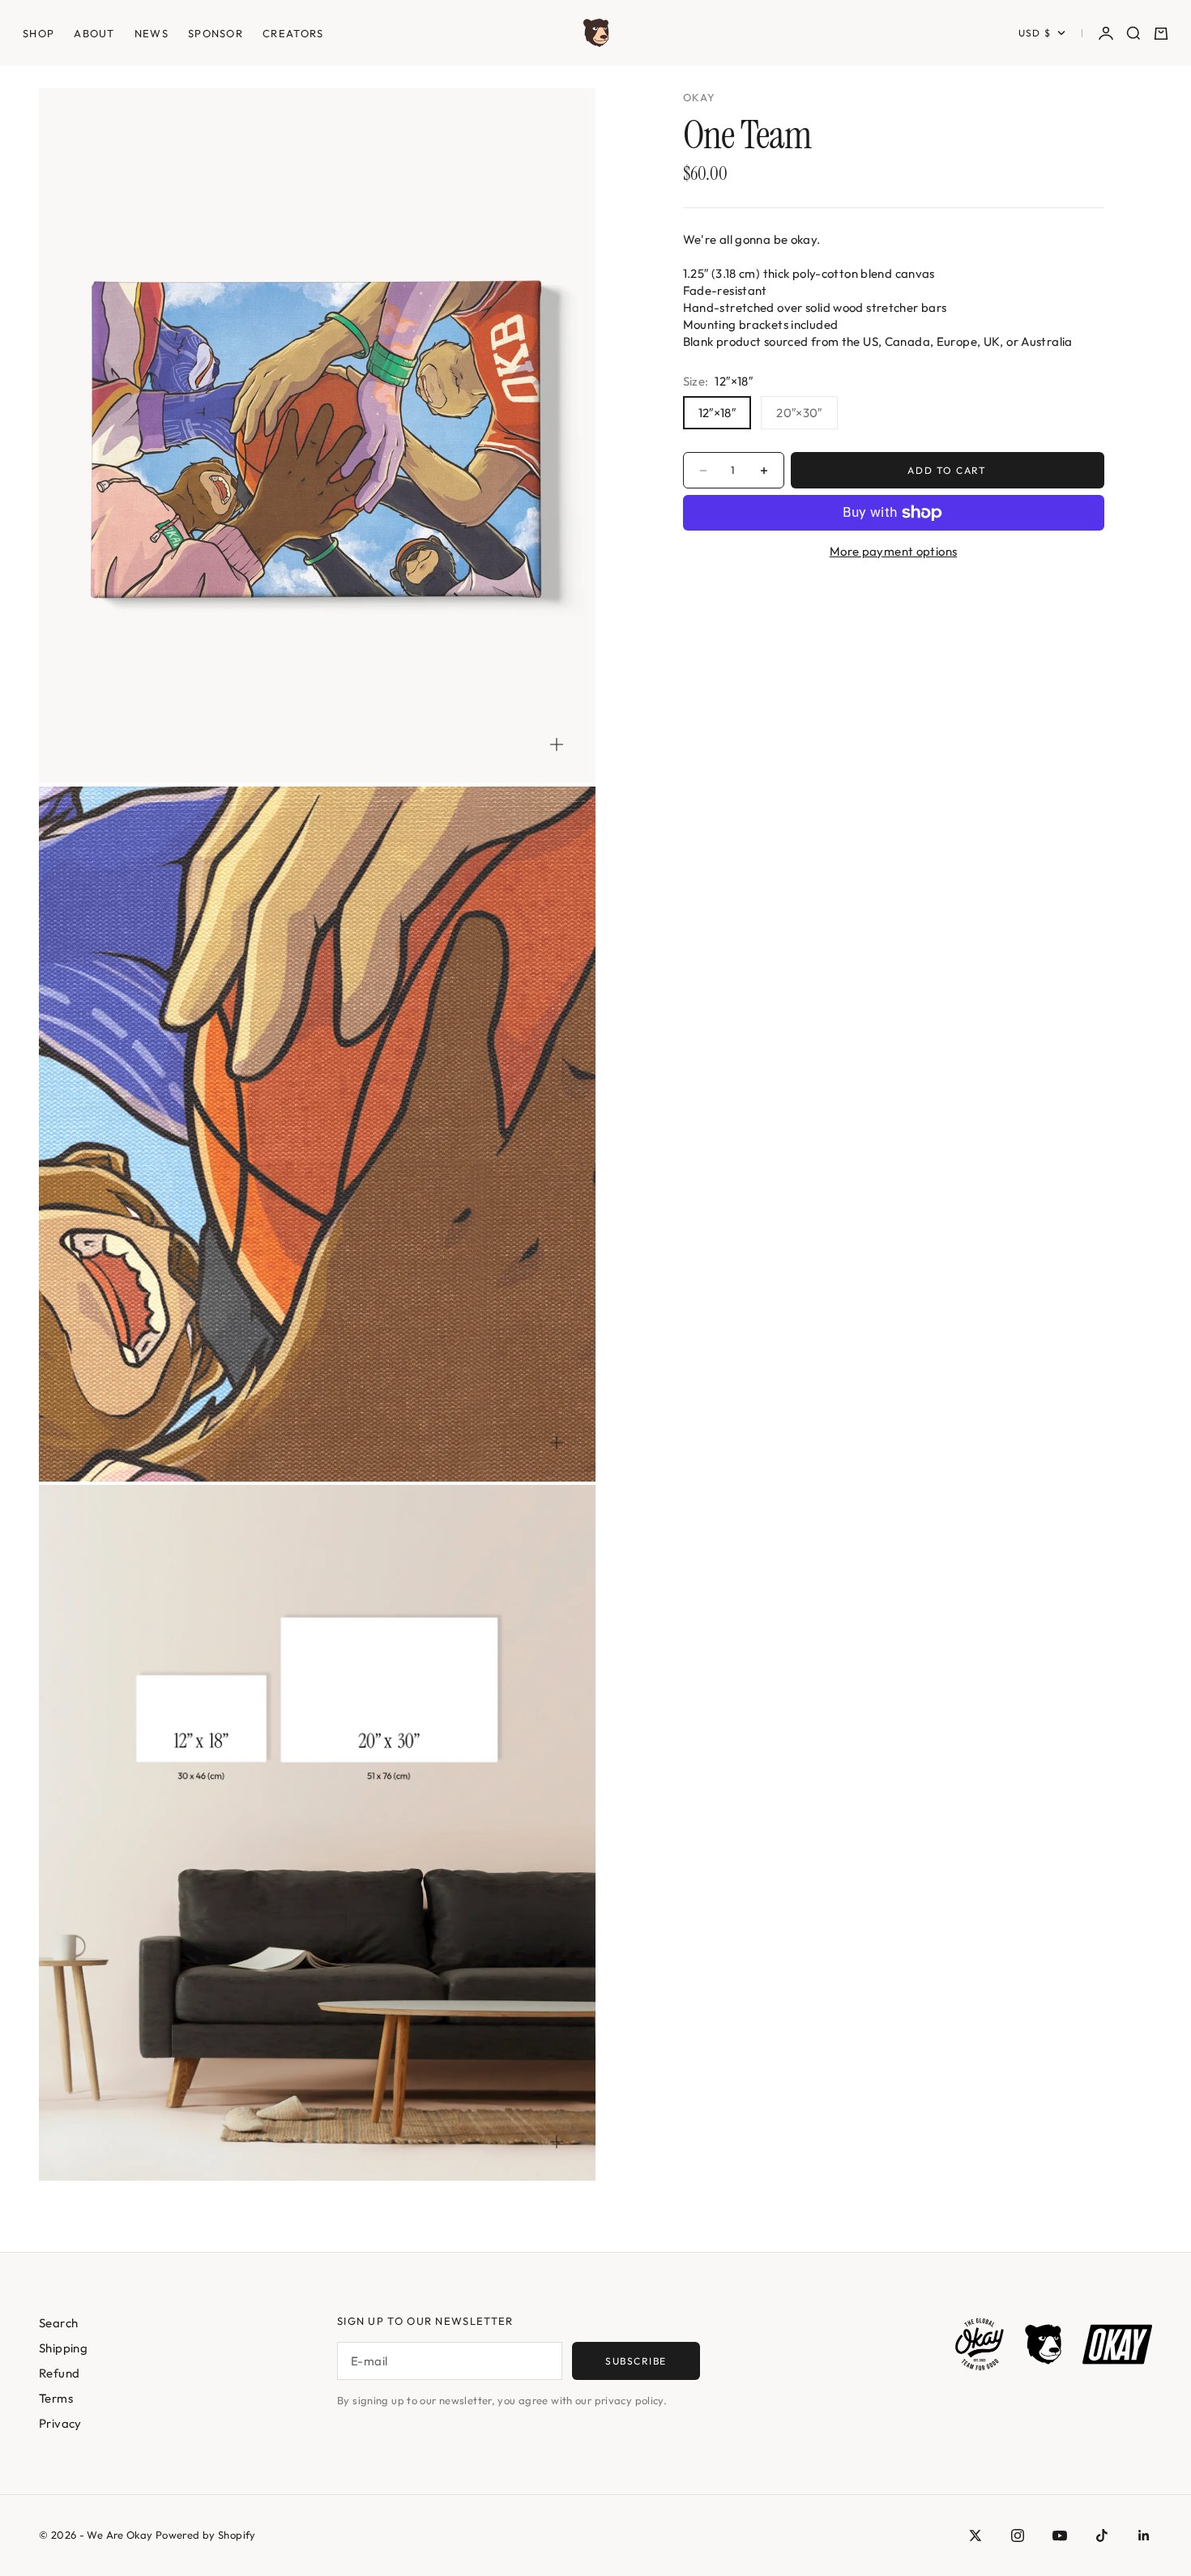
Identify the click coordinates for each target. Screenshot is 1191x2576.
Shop (38, 33)
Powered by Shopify (206, 2535)
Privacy (60, 2423)
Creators (293, 33)
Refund (59, 2373)
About (94, 33)
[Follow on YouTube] (1060, 2535)
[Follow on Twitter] (975, 2535)
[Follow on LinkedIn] (1144, 2535)
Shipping (63, 2348)
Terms (56, 2398)
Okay (700, 97)
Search (58, 2323)
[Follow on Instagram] (1018, 2535)
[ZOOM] (557, 744)
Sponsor (216, 33)
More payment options (894, 551)
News (152, 33)
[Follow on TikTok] (1102, 2535)
